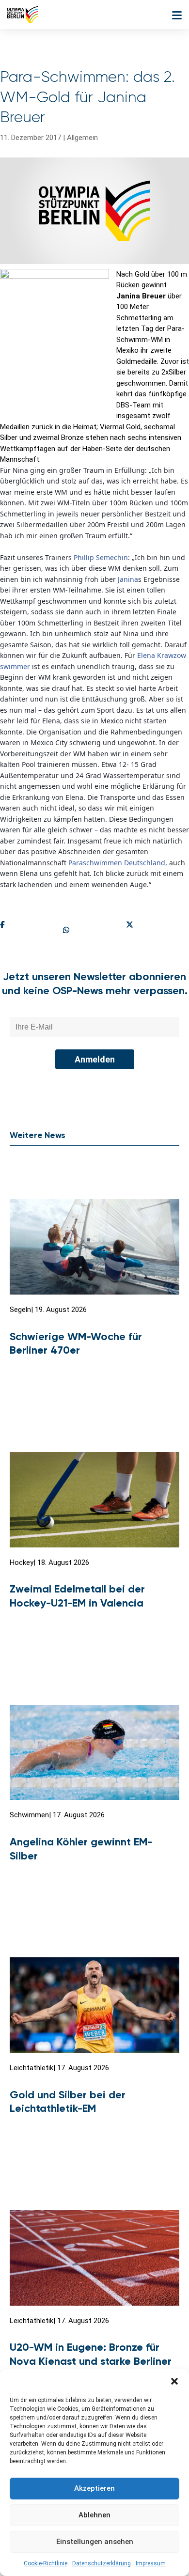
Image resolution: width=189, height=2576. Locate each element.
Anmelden (95, 1059)
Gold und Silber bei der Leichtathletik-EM (68, 2102)
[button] (174, 2381)
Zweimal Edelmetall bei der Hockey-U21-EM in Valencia (77, 1596)
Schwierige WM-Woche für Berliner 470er (76, 1343)
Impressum (151, 2563)
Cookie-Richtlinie (46, 2563)
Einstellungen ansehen (95, 2542)
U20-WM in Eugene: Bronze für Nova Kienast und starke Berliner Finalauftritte (91, 2361)
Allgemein (82, 138)
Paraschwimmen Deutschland (117, 863)
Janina (128, 579)
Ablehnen (94, 2515)
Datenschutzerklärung (102, 2563)
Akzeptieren (94, 2488)
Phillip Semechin (101, 557)
